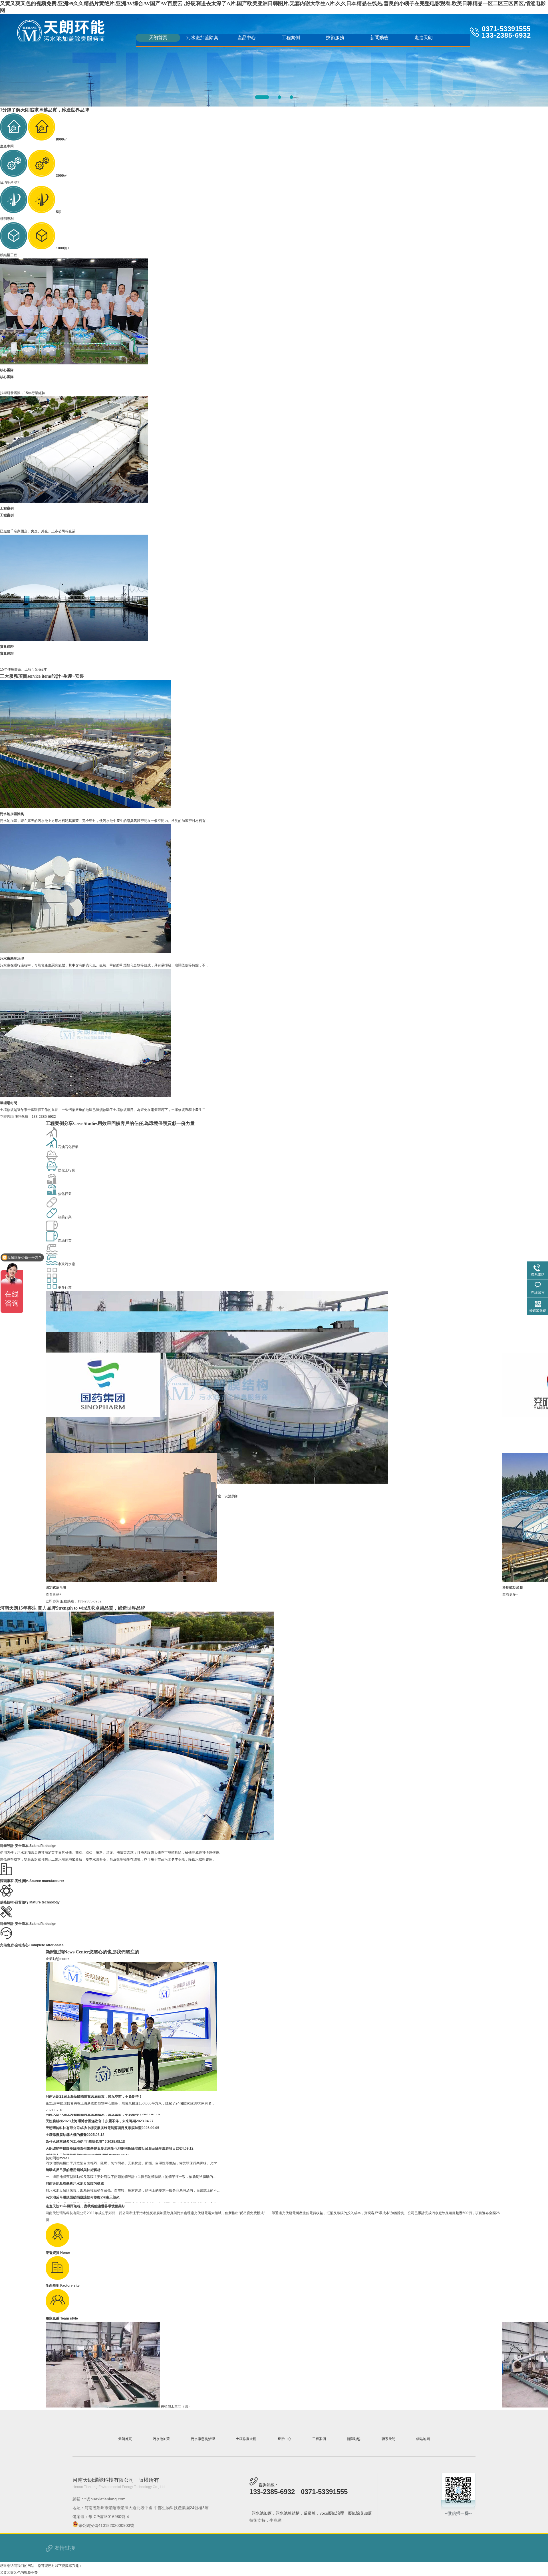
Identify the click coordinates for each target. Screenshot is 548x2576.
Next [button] (510, 59)
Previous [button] (38, 59)
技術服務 (335, 38)
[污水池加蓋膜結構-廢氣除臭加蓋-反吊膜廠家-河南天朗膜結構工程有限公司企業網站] (61, 31)
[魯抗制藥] (106, 1416)
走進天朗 (424, 38)
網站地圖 (423, 2439)
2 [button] (269, 97)
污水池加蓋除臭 (12, 814)
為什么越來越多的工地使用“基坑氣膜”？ (76, 2154)
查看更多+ (54, 1594)
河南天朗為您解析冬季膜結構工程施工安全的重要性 (85, 2120)
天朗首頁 (158, 38)
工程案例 (291, 38)
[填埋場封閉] (86, 1096)
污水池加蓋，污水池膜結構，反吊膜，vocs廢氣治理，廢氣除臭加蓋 (312, 2513)
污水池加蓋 (161, 2439)
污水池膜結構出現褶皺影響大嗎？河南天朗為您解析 (85, 2169)
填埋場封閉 (9, 1103)
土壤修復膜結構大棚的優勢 (66, 2147)
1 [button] (257, 97)
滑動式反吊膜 (513, 1588)
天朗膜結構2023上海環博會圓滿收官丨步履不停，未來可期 (91, 2134)
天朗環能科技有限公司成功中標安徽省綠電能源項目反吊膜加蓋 (94, 2140)
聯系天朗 (388, 2439)
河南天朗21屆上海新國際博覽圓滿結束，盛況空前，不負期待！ (94, 2127)
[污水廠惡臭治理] (86, 952)
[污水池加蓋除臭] (86, 807)
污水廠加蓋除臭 (202, 38)
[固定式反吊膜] (131, 1581)
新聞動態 (379, 38)
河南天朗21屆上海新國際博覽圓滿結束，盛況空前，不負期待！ (94, 2096)
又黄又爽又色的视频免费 (19, 2573)
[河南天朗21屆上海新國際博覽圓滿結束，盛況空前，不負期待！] (131, 2090)
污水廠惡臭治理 (12, 958)
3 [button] (286, 97)
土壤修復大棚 (246, 2439)
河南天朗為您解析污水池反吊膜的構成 (75, 2196)
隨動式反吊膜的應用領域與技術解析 (73, 2182)
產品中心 (247, 38)
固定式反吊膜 (56, 1588)
